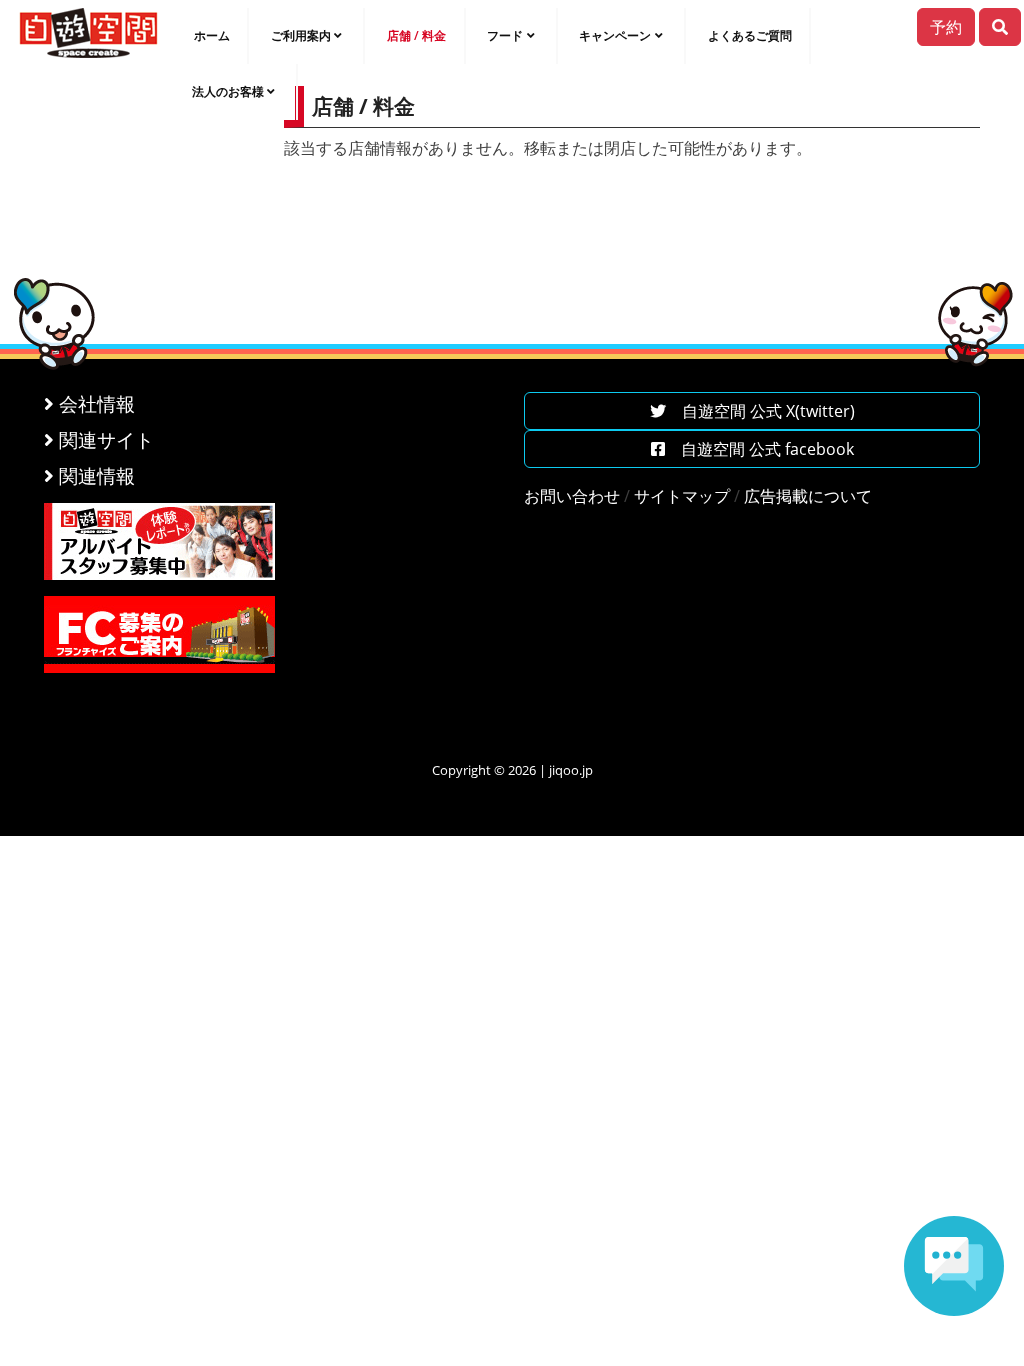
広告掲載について (808, 496)
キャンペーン (615, 35)
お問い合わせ (572, 496)
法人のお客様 (228, 91)
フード (505, 35)
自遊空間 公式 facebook (759, 449)
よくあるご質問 (750, 35)
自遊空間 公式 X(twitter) (760, 411)
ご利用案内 (301, 35)
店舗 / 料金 (416, 35)
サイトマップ (682, 496)
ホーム (212, 35)
